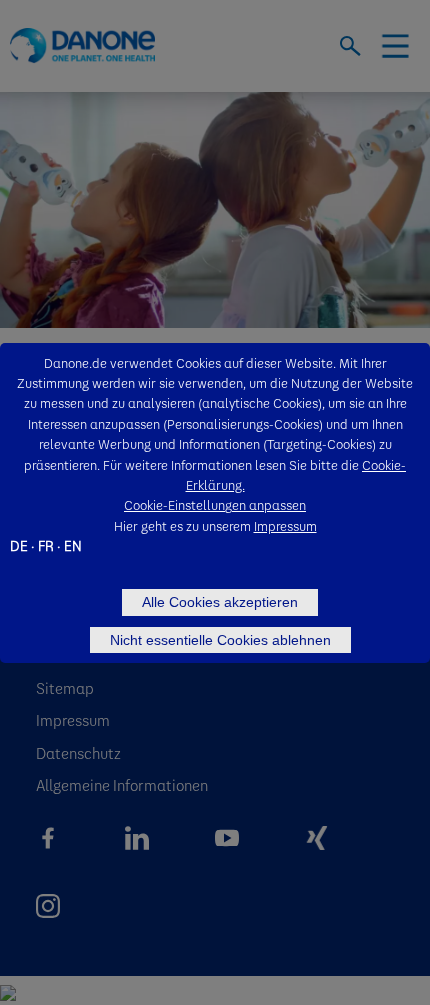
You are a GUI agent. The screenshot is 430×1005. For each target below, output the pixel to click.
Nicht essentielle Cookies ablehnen (220, 640)
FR (46, 545)
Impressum (285, 525)
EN (73, 545)
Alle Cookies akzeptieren (220, 602)
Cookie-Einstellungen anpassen (215, 504)
